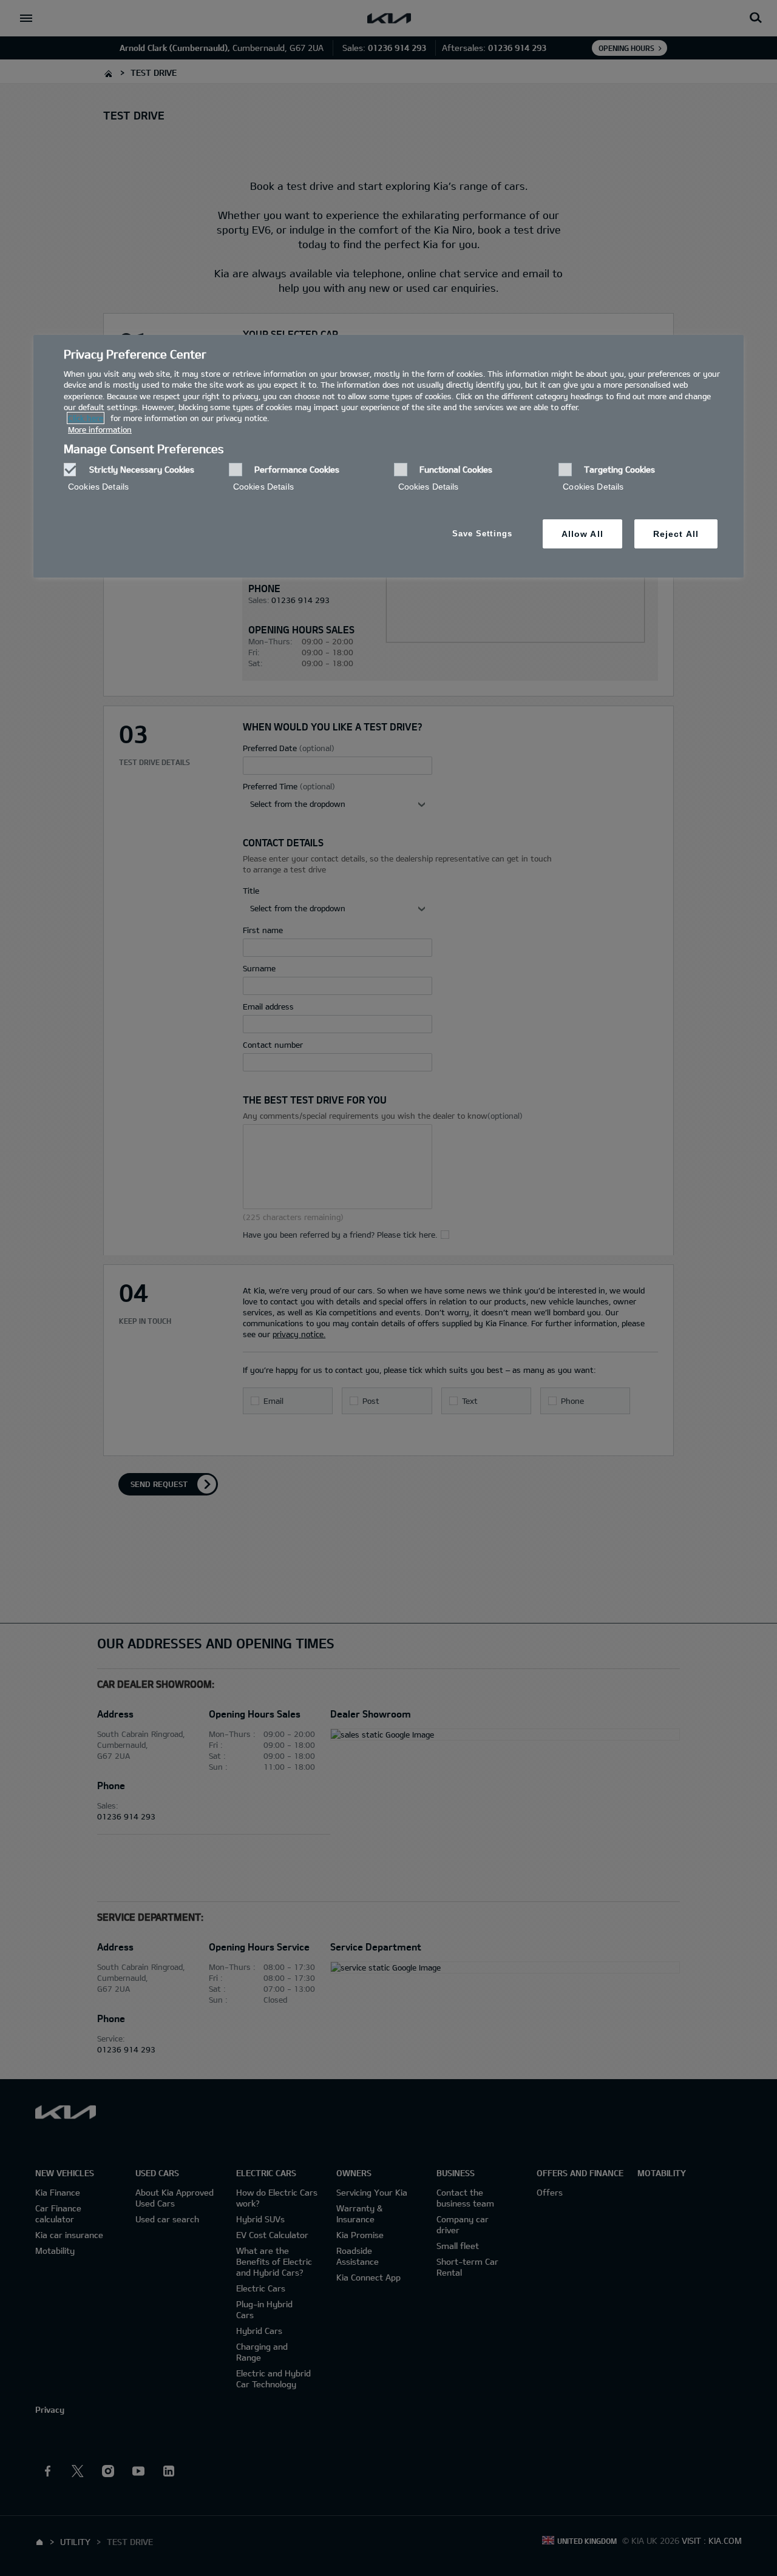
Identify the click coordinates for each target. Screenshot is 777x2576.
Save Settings (482, 534)
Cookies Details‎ (98, 487)
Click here (86, 418)
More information (100, 430)
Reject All (676, 534)
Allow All (582, 534)
